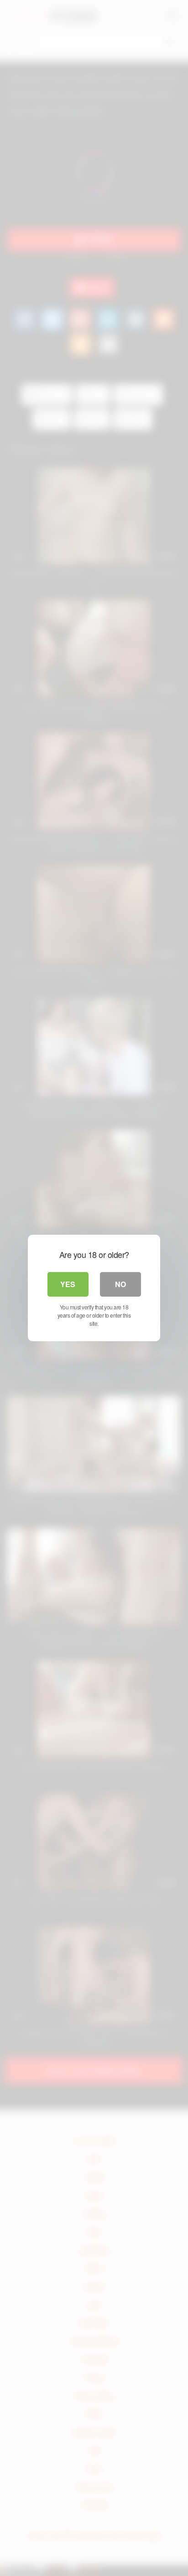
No (120, 1284)
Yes (68, 1284)
